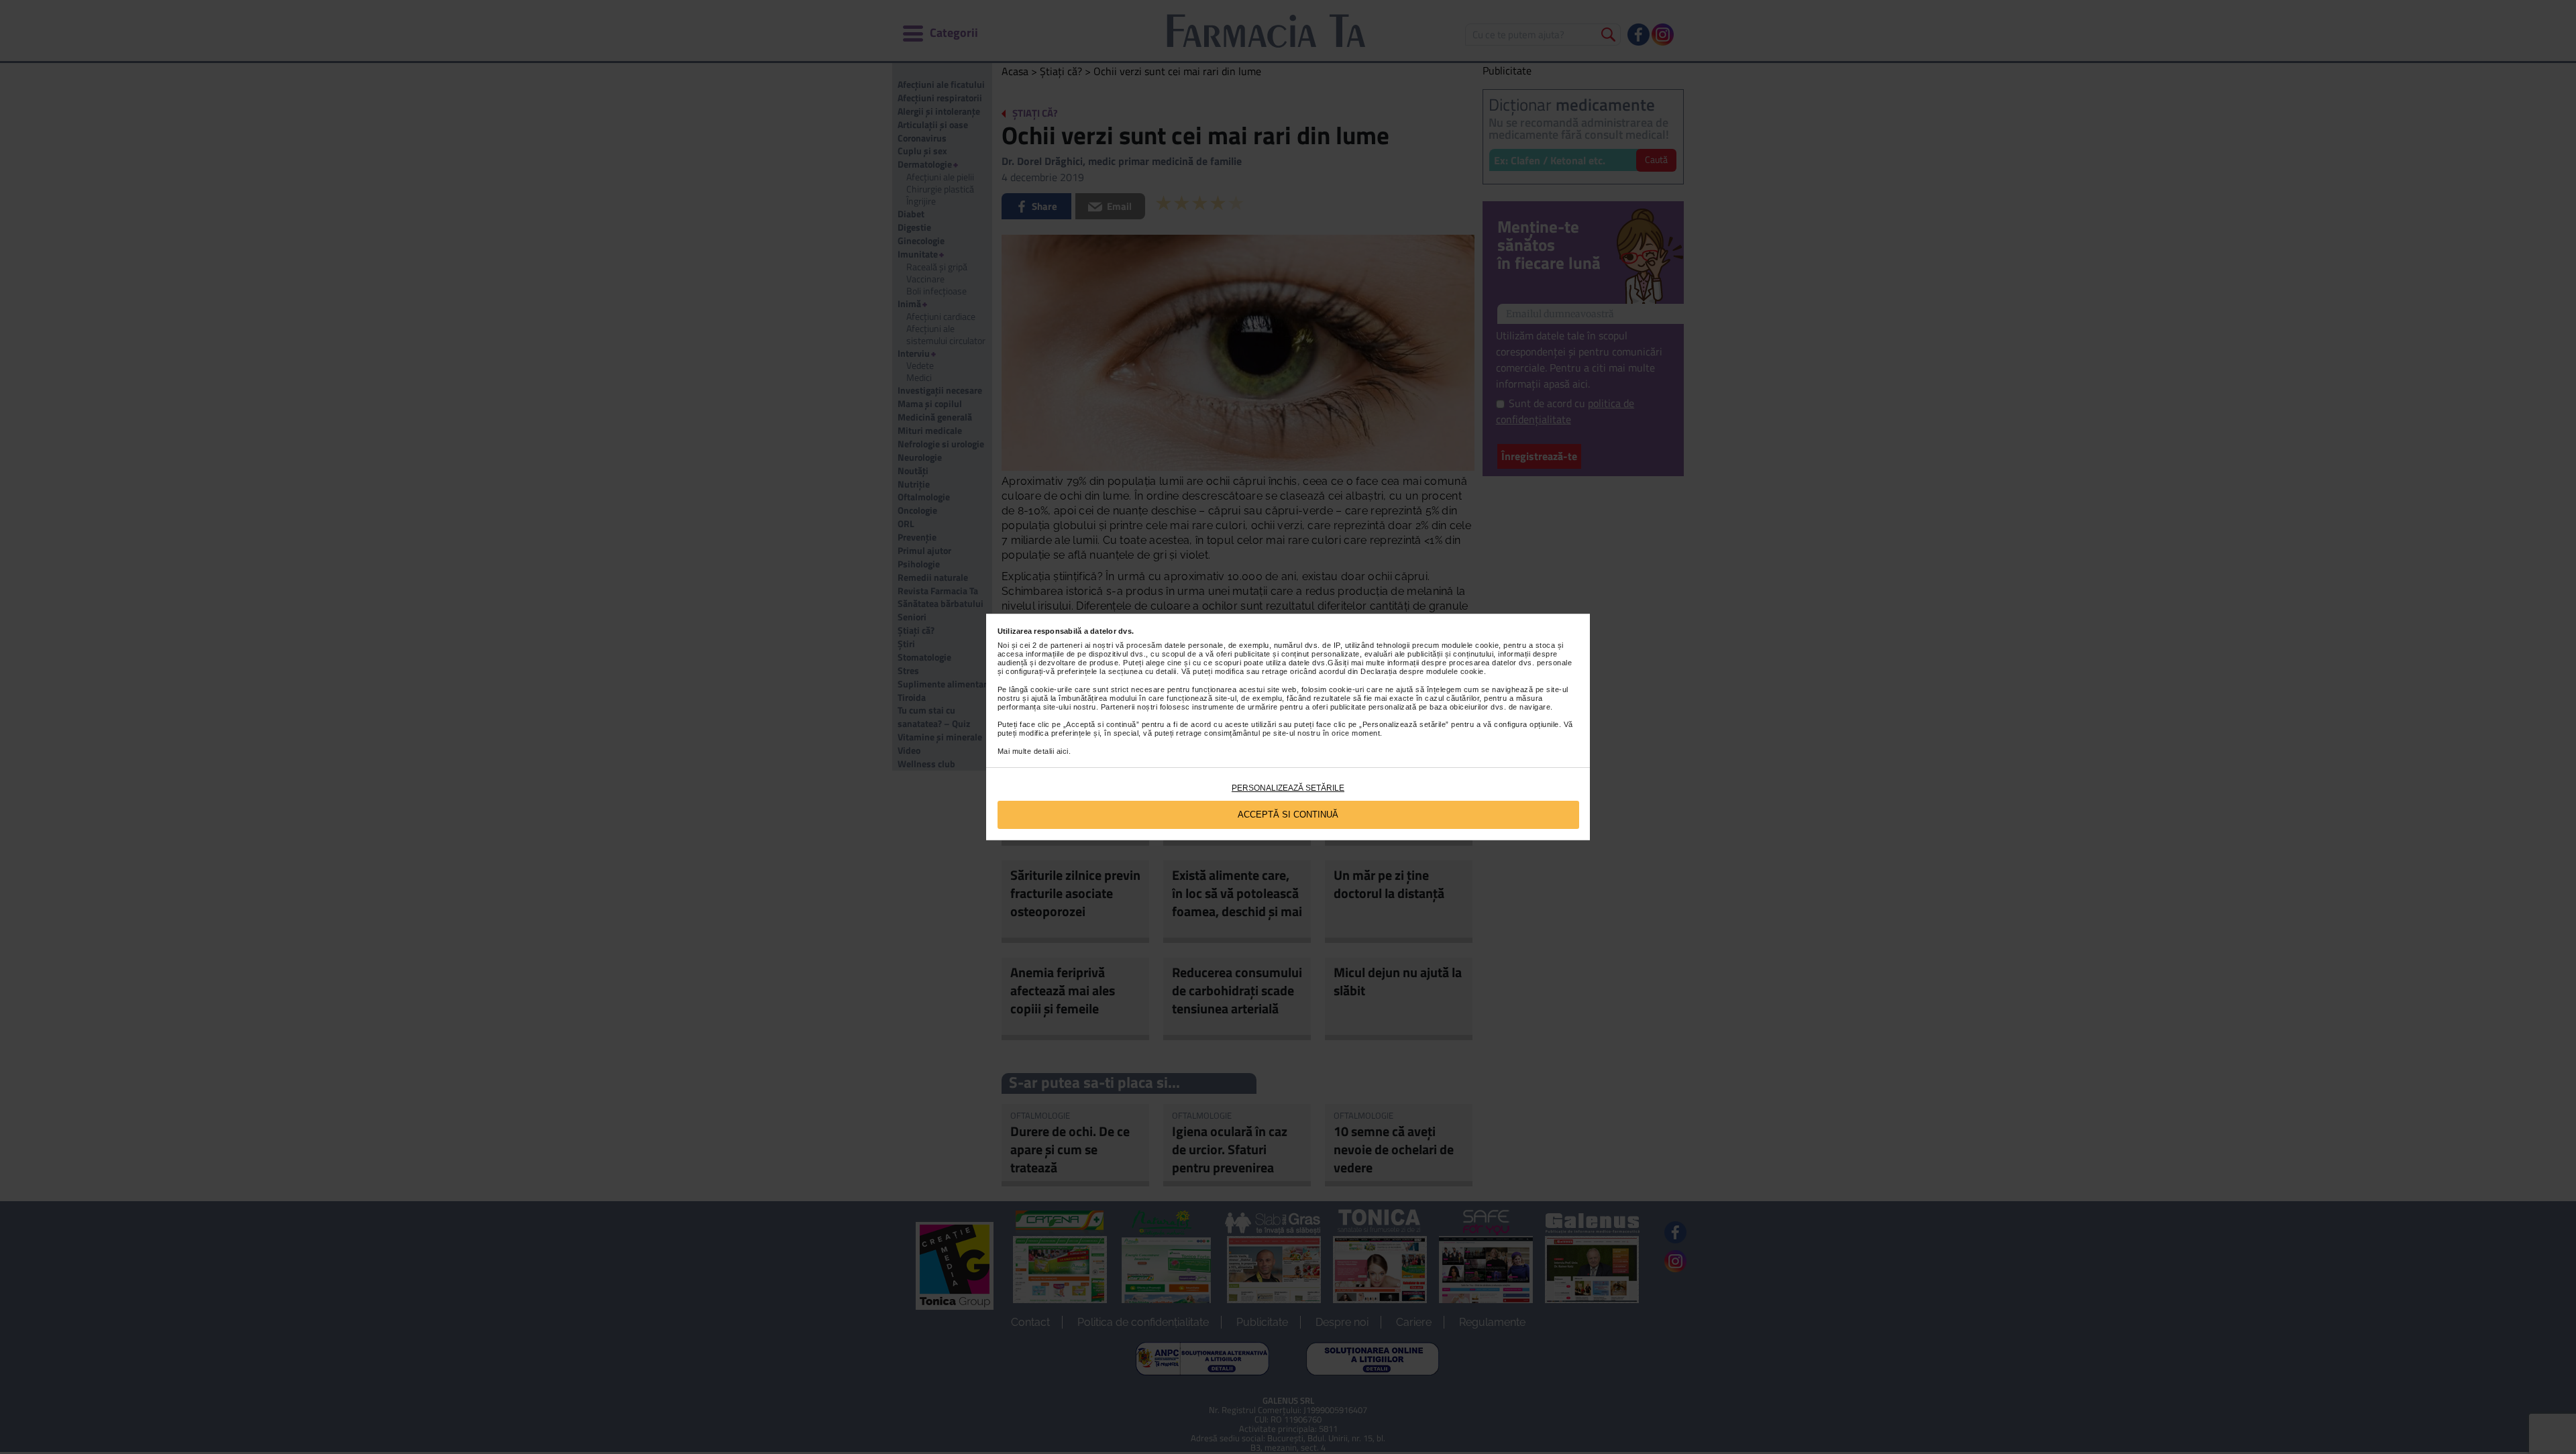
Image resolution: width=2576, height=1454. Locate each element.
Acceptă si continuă (1288, 815)
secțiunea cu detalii (1142, 671)
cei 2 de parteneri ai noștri (1066, 645)
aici (1063, 751)
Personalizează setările (1288, 788)
